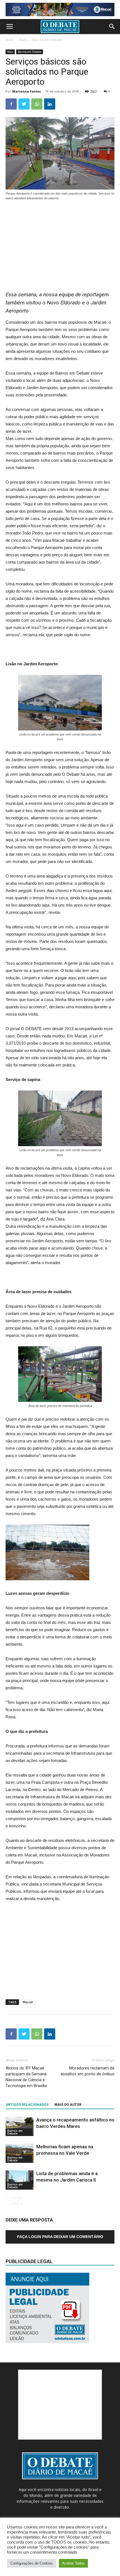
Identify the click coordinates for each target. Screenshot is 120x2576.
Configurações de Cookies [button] (32, 2563)
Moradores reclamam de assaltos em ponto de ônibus (87, 2071)
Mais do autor (68, 2105)
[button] (112, 27)
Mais (23, 40)
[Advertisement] (60, 243)
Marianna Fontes (27, 91)
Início (10, 40)
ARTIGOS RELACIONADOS (27, 2105)
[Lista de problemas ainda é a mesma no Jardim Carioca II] (20, 2180)
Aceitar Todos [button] (73, 2563)
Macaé (28, 2002)
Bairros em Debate (47, 40)
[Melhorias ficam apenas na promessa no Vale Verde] (20, 2153)
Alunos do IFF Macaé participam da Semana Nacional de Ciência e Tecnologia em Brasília (26, 2077)
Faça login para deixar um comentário (60, 2237)
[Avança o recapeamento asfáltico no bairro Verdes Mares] (20, 2126)
